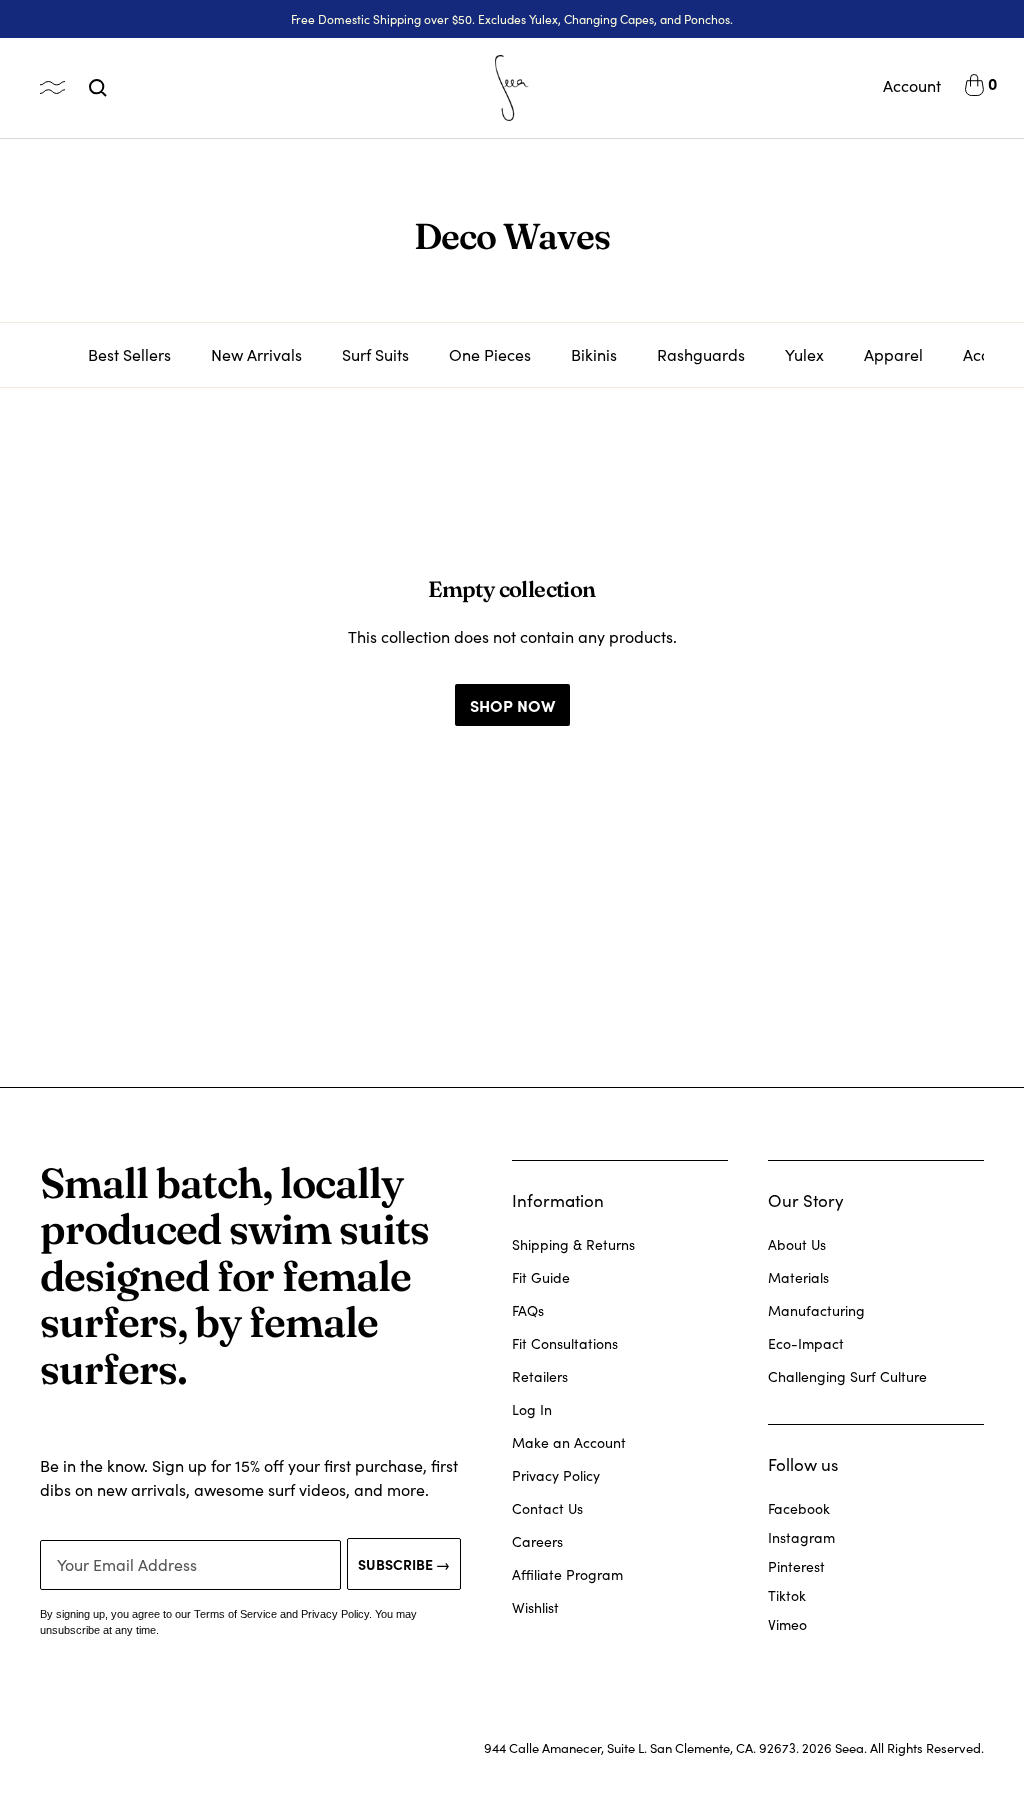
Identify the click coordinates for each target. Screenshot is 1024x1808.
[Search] (98, 88)
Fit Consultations (565, 1343)
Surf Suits (375, 354)
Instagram (801, 1537)
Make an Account (569, 1442)
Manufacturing (816, 1310)
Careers (537, 1541)
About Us (797, 1244)
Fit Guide (541, 1277)
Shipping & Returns (573, 1244)
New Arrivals (256, 354)
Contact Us (547, 1508)
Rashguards (701, 354)
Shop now (512, 705)
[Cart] (974, 88)
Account (912, 85)
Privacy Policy (556, 1475)
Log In (532, 1409)
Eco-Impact (806, 1343)
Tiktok (787, 1595)
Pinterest (796, 1566)
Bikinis (594, 354)
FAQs (528, 1310)
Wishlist (535, 1607)
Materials (798, 1277)
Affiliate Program (567, 1574)
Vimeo (787, 1624)
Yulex (804, 354)
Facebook (799, 1508)
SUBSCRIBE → (404, 1564)
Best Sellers (129, 354)
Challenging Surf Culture (847, 1376)
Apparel (893, 354)
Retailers (540, 1376)
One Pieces (490, 354)
